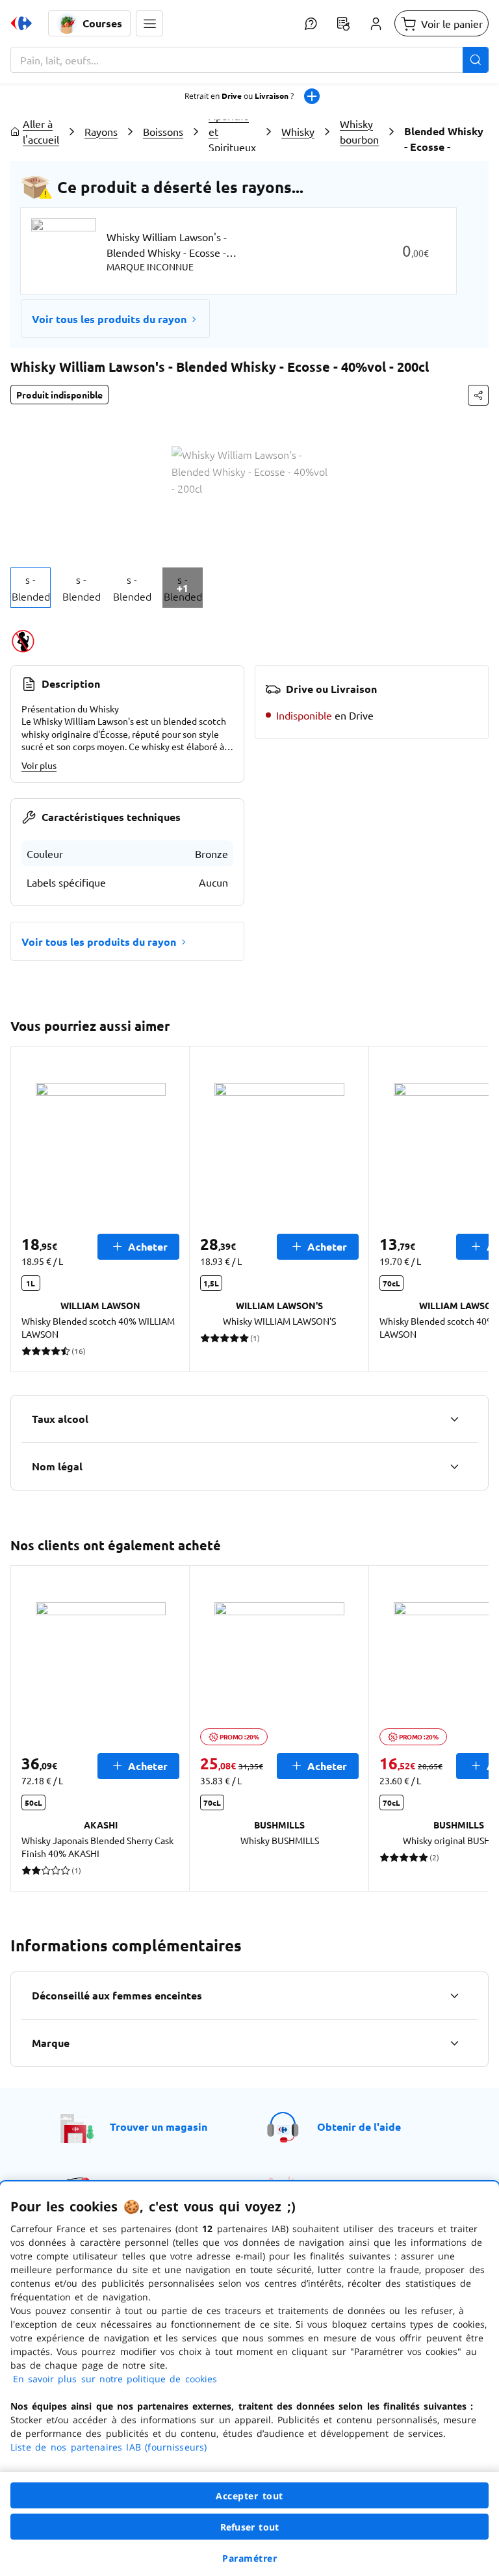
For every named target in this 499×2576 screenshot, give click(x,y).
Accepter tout (249, 2496)
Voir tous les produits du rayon (109, 319)
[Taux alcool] (454, 1419)
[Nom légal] (454, 1466)
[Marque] (454, 2043)
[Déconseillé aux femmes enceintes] (454, 1996)
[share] (478, 395)
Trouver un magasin (159, 2127)
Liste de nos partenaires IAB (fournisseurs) (109, 2447)
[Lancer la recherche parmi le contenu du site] (476, 60)
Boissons (163, 131)
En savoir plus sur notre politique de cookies (115, 2379)
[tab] (31, 588)
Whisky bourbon (359, 131)
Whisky (298, 131)
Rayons (101, 131)
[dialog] (249, 2379)
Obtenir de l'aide (359, 2127)
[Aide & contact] (311, 23)
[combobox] (249, 60)
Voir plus (39, 765)
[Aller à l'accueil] (21, 23)
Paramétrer (249, 2558)
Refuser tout (249, 2527)
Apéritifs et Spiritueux (232, 131)
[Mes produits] (343, 23)
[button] (149, 23)
